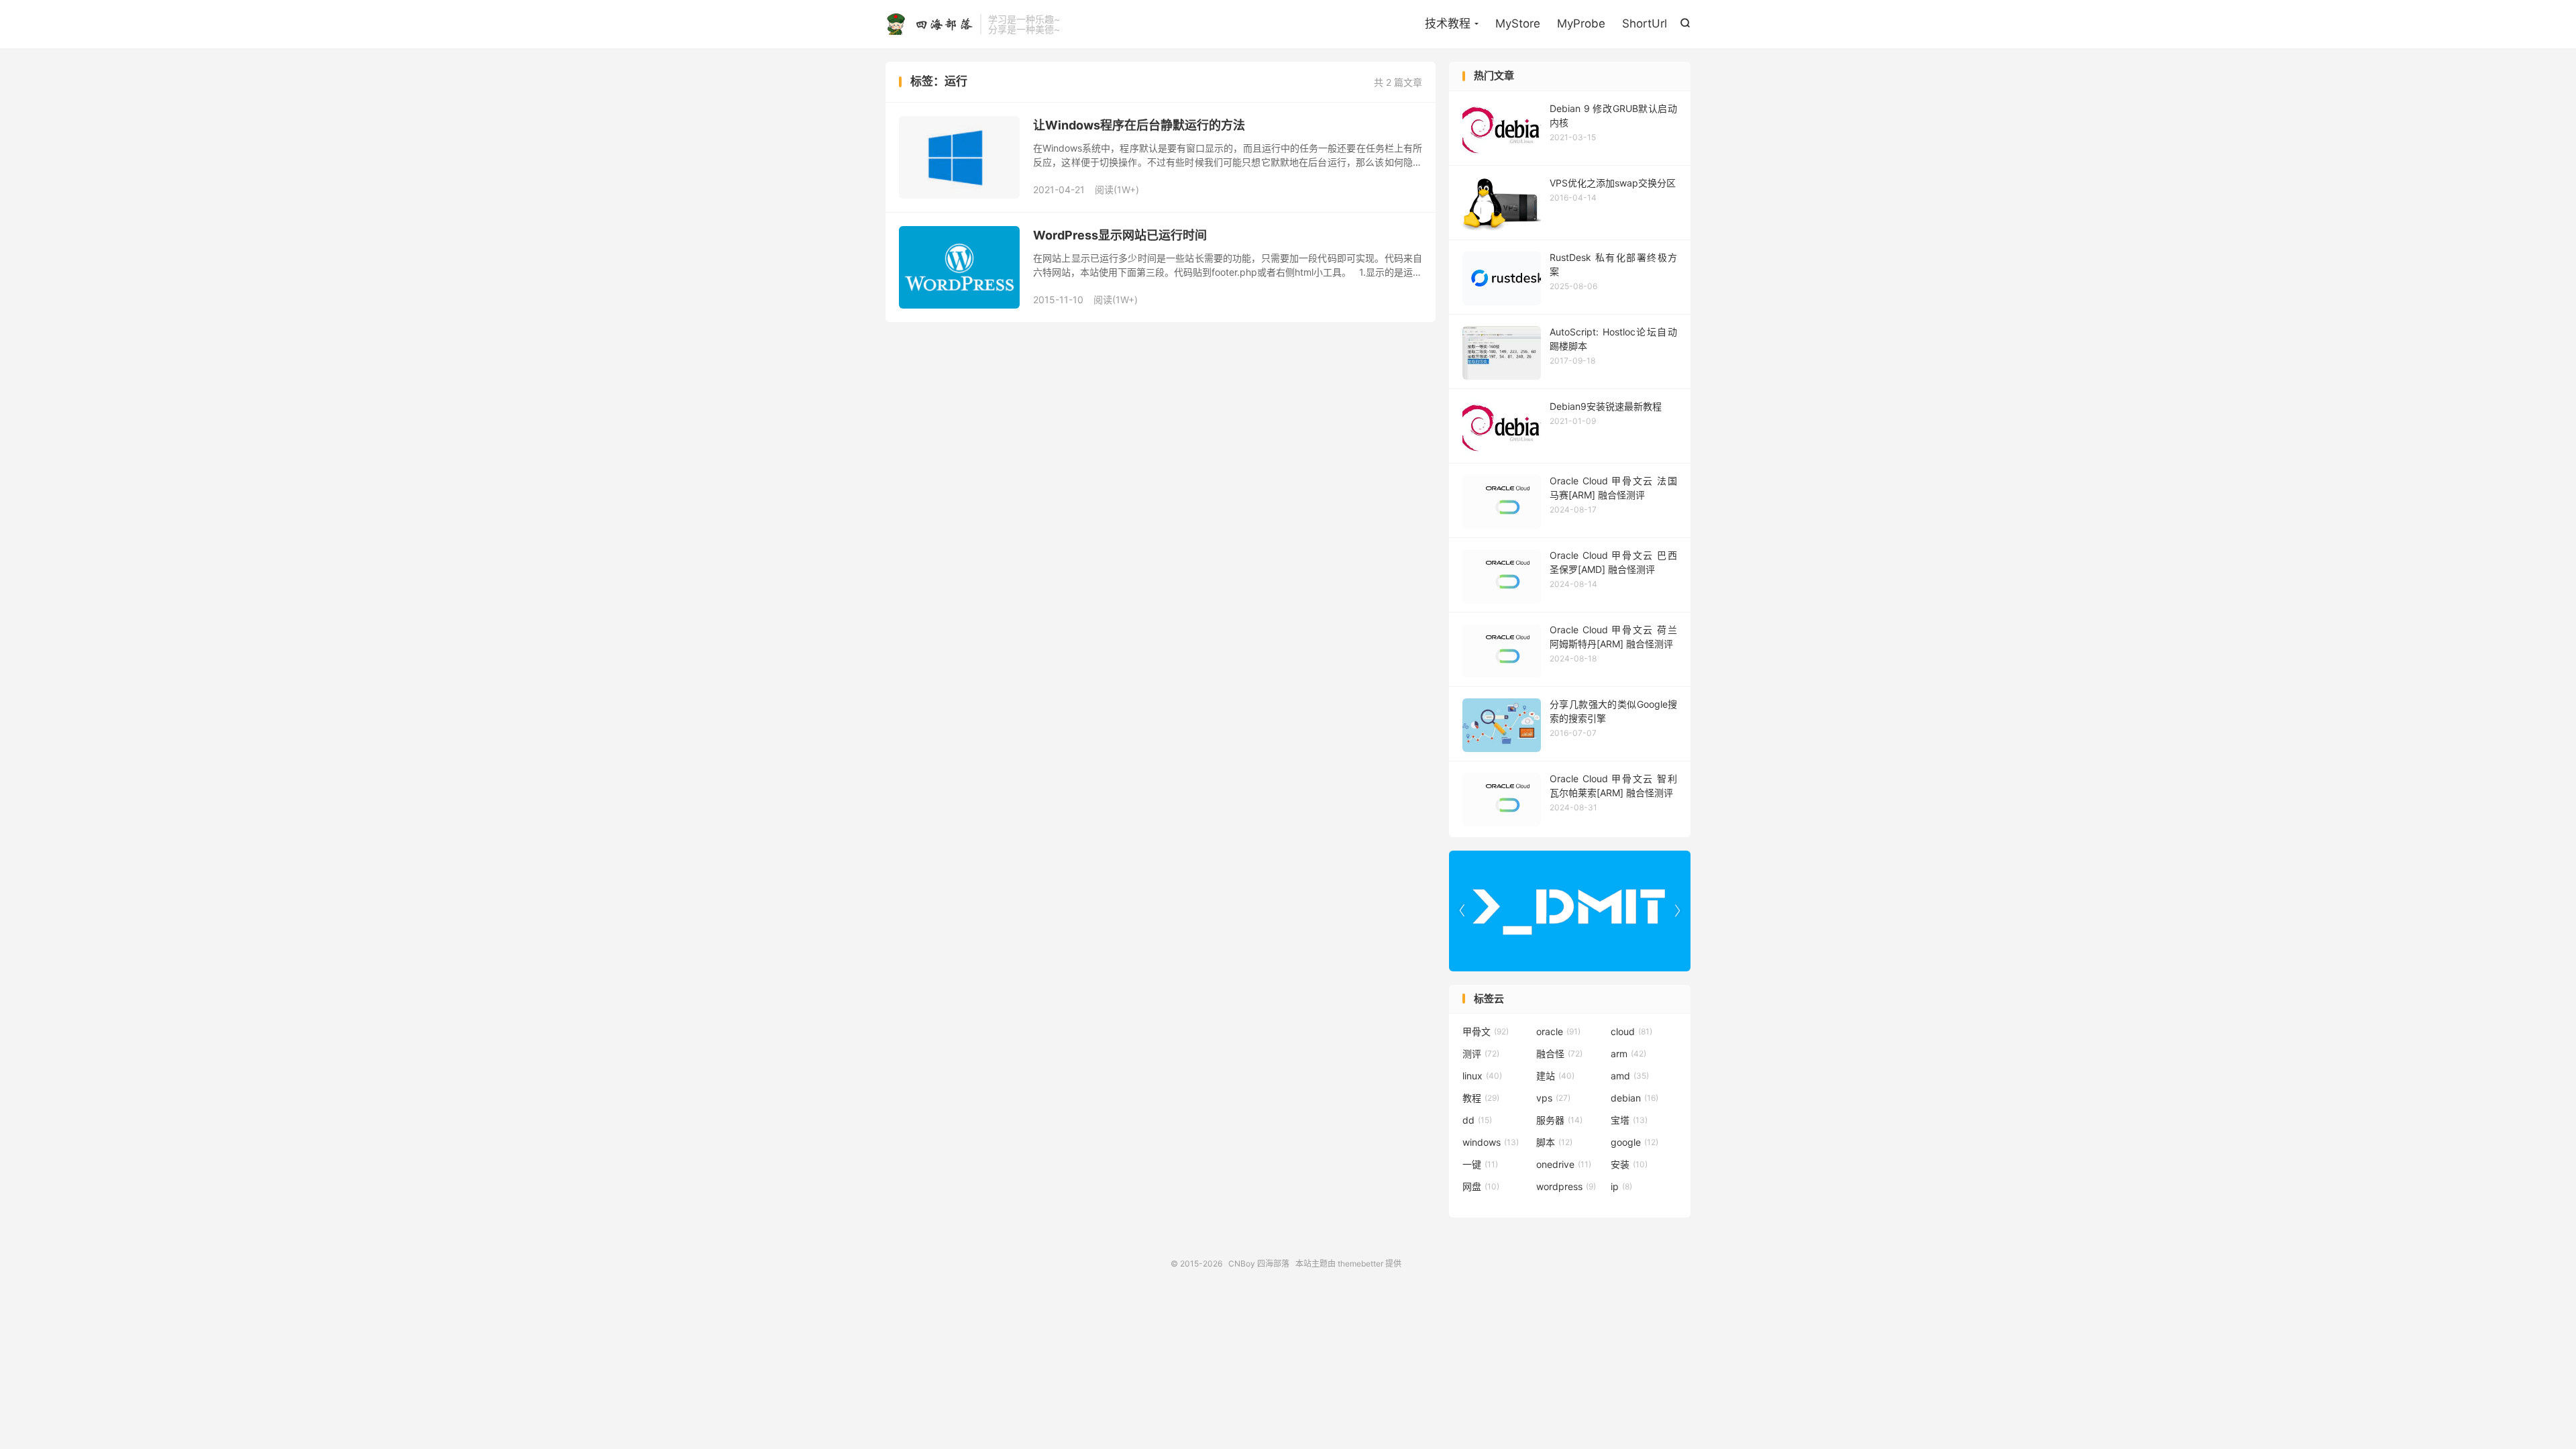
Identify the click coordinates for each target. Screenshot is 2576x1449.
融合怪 (1559, 1054)
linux (1482, 1076)
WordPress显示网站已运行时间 (1120, 235)
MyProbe (1581, 23)
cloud (1631, 1031)
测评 (1481, 1054)
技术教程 (1448, 23)
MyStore (1518, 23)
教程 (1481, 1098)
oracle (1558, 1031)
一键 (1480, 1164)
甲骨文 (1486, 1031)
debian (1634, 1098)
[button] (1677, 911)
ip (1621, 1186)
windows (1491, 1142)
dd (1477, 1120)
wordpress (1566, 1186)
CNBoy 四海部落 (929, 24)
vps (1553, 1098)
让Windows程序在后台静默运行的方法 (1139, 125)
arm (1628, 1054)
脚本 (1554, 1142)
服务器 (1559, 1120)
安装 (1629, 1164)
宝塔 (1629, 1120)
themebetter (1360, 1264)
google (1634, 1142)
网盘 (1481, 1186)
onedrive (1564, 1164)
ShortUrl (1645, 23)
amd (1630, 1076)
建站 (1555, 1076)
